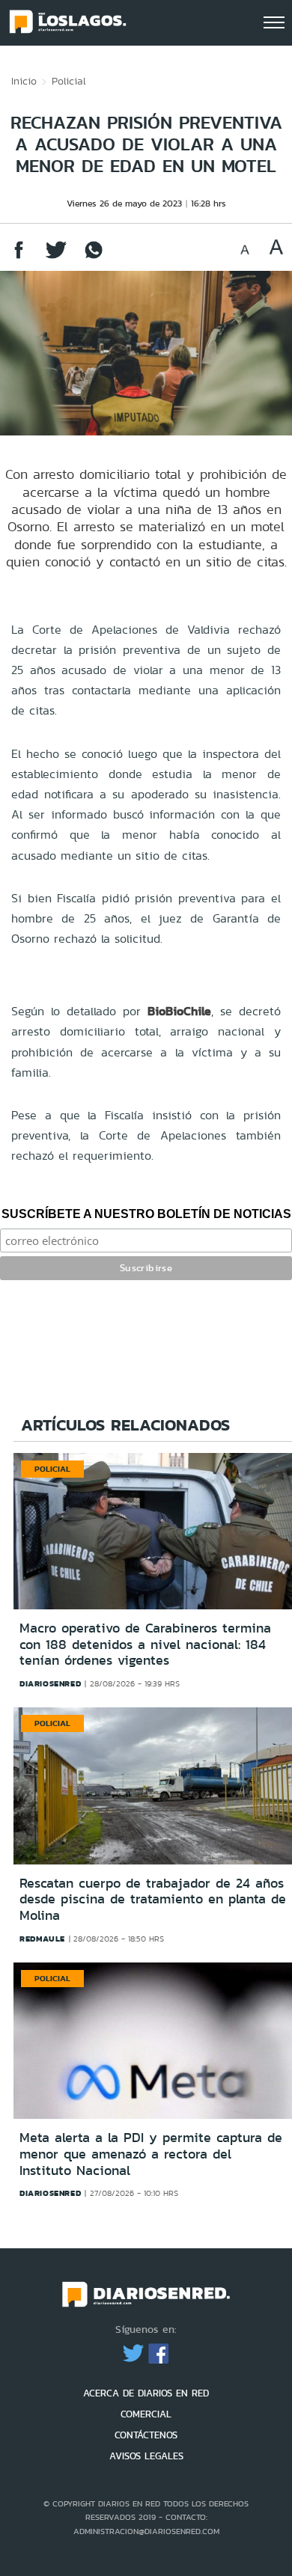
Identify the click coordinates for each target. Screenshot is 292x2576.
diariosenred (50, 1683)
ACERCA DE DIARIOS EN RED (146, 2393)
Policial (69, 81)
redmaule (42, 1939)
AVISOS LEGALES (146, 2456)
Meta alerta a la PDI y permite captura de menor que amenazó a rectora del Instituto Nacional (151, 2154)
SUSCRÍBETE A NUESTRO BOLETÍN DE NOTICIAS (146, 1214)
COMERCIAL (146, 2414)
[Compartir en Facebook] (19, 257)
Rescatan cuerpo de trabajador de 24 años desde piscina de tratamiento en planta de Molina (153, 1899)
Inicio (24, 81)
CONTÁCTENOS (146, 2435)
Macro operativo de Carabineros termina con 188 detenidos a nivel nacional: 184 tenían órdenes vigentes (145, 1644)
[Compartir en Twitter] (56, 257)
